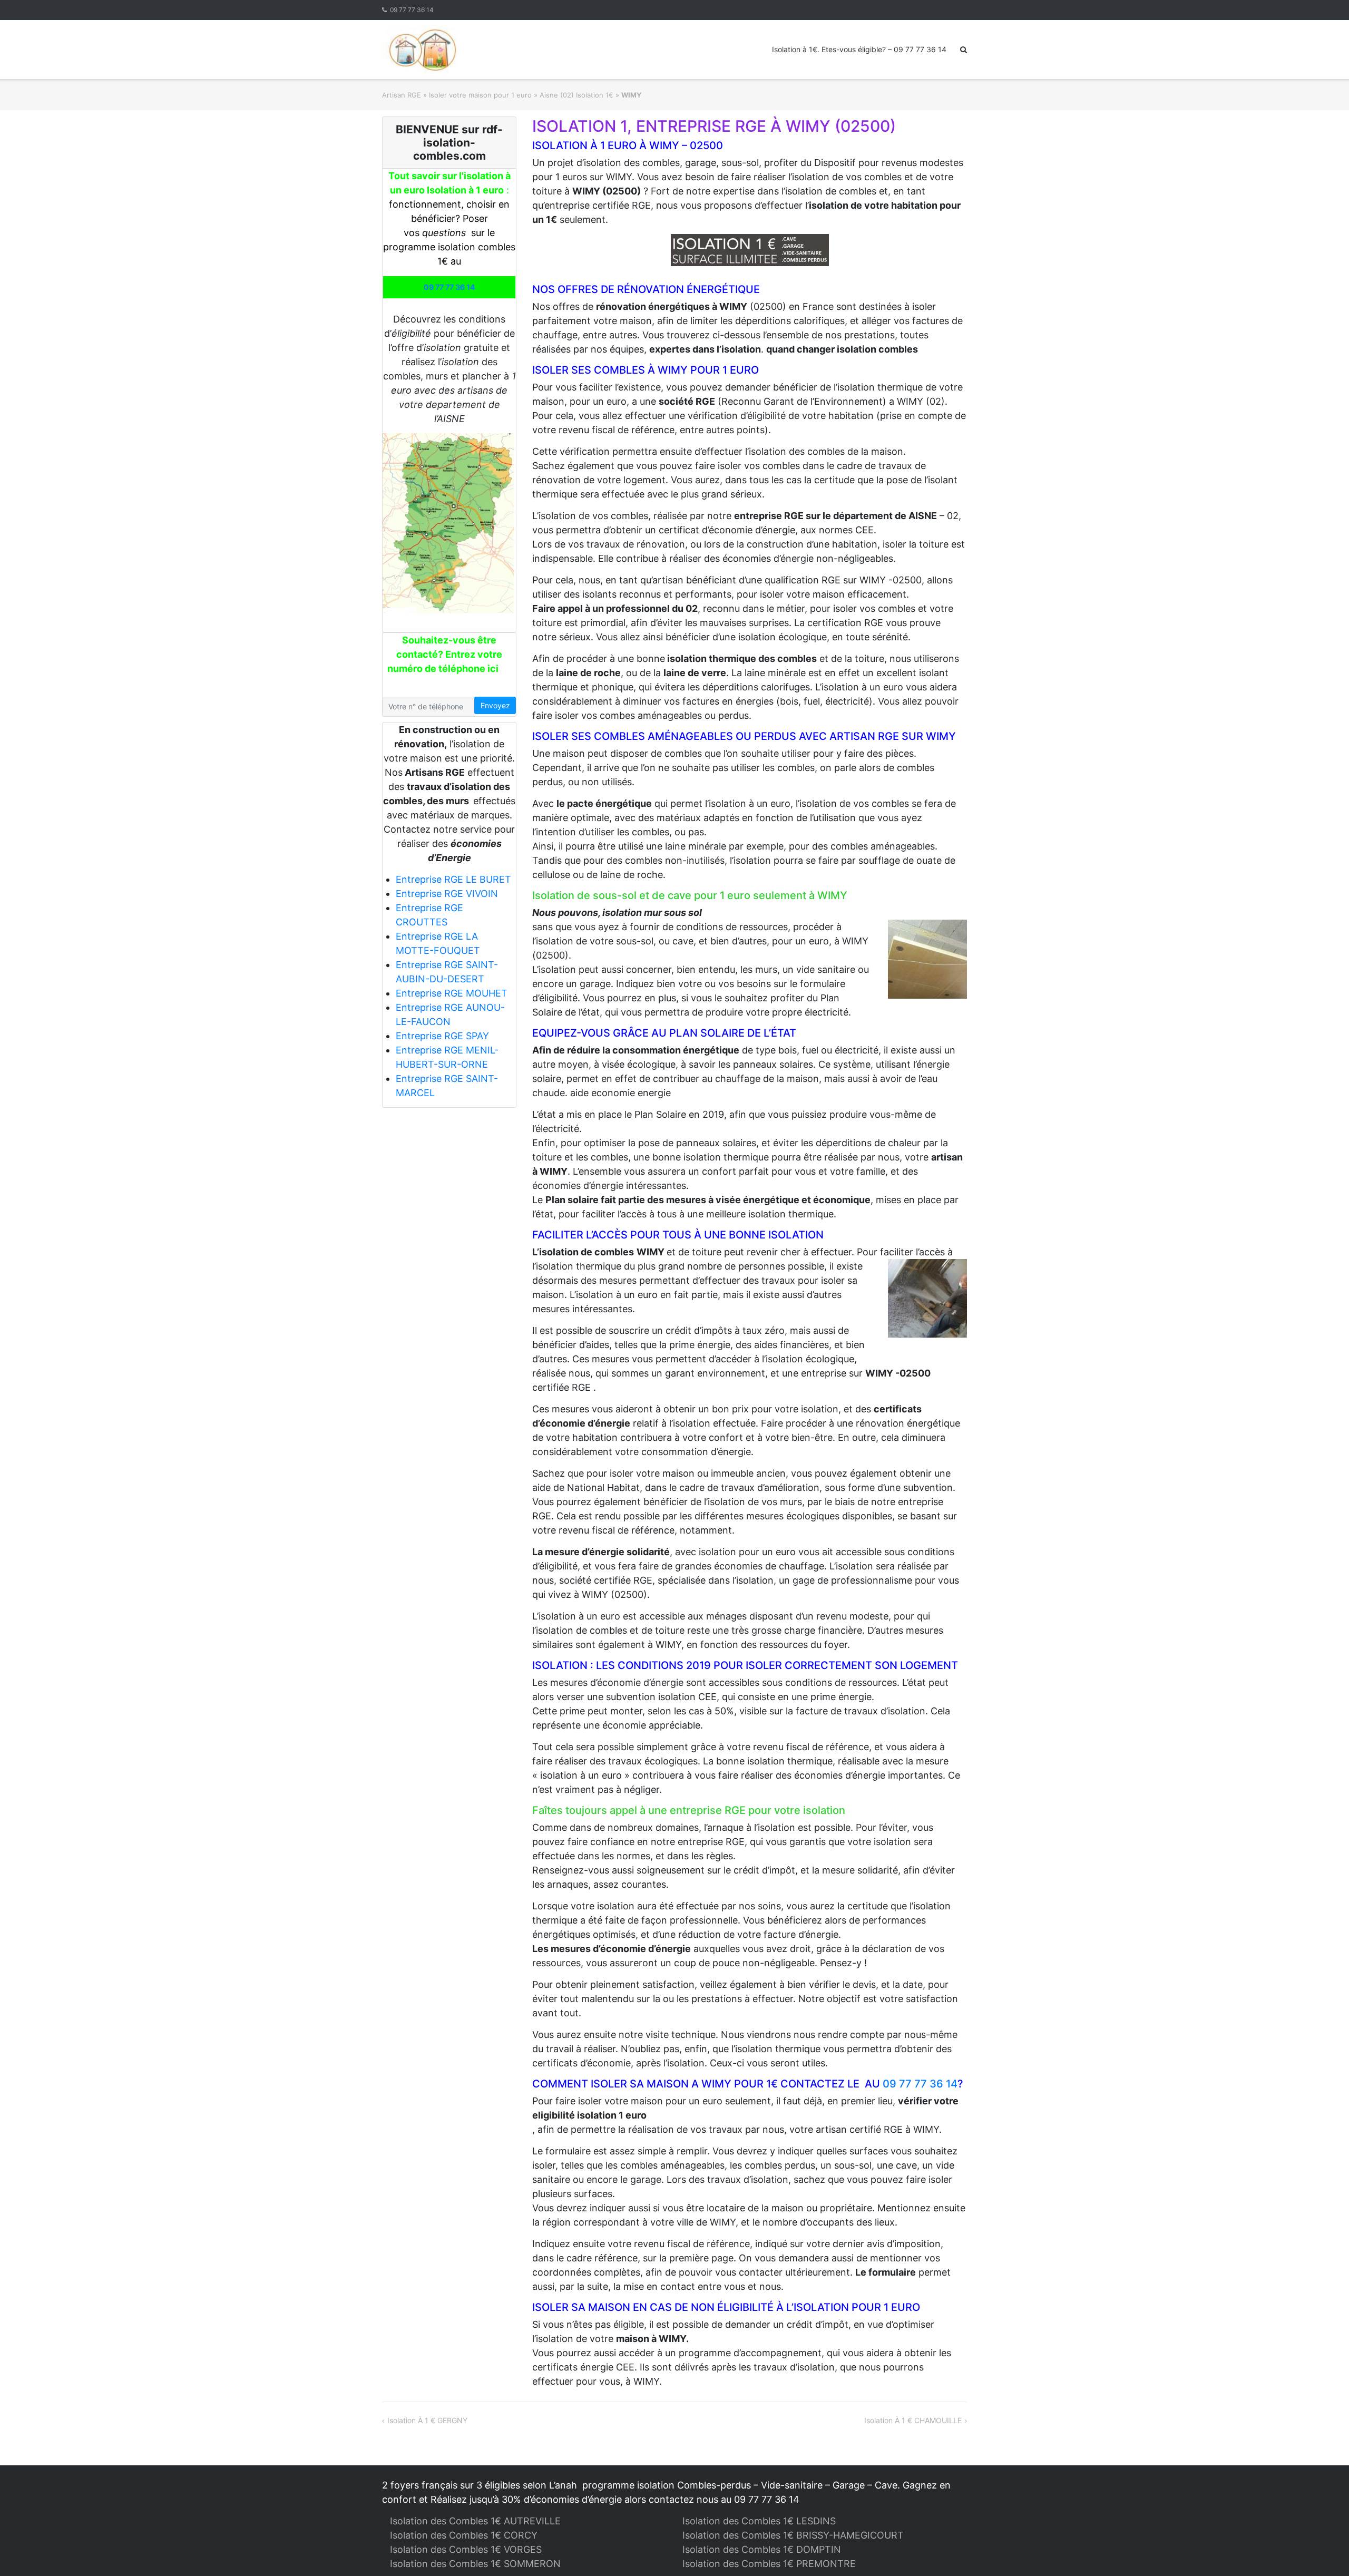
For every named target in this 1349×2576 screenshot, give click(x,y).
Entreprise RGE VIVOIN (447, 894)
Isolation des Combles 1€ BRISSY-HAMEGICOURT (793, 2535)
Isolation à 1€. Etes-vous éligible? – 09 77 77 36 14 (859, 49)
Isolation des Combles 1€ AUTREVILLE (475, 2521)
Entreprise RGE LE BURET (453, 879)
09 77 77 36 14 (412, 10)
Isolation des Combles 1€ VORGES (466, 2549)
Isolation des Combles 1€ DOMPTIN (762, 2549)
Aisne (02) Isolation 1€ (576, 95)
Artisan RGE (402, 95)
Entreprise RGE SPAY (442, 1036)
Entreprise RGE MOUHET (452, 993)
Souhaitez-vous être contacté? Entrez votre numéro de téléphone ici (445, 654)
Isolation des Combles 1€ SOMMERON (475, 2564)
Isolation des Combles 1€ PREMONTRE (769, 2564)
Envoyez (495, 705)
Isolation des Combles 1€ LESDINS (759, 2521)
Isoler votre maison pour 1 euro (480, 95)
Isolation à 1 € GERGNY (427, 2420)
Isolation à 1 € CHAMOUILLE (913, 2420)
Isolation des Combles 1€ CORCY (464, 2535)
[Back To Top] (1323, 2551)
